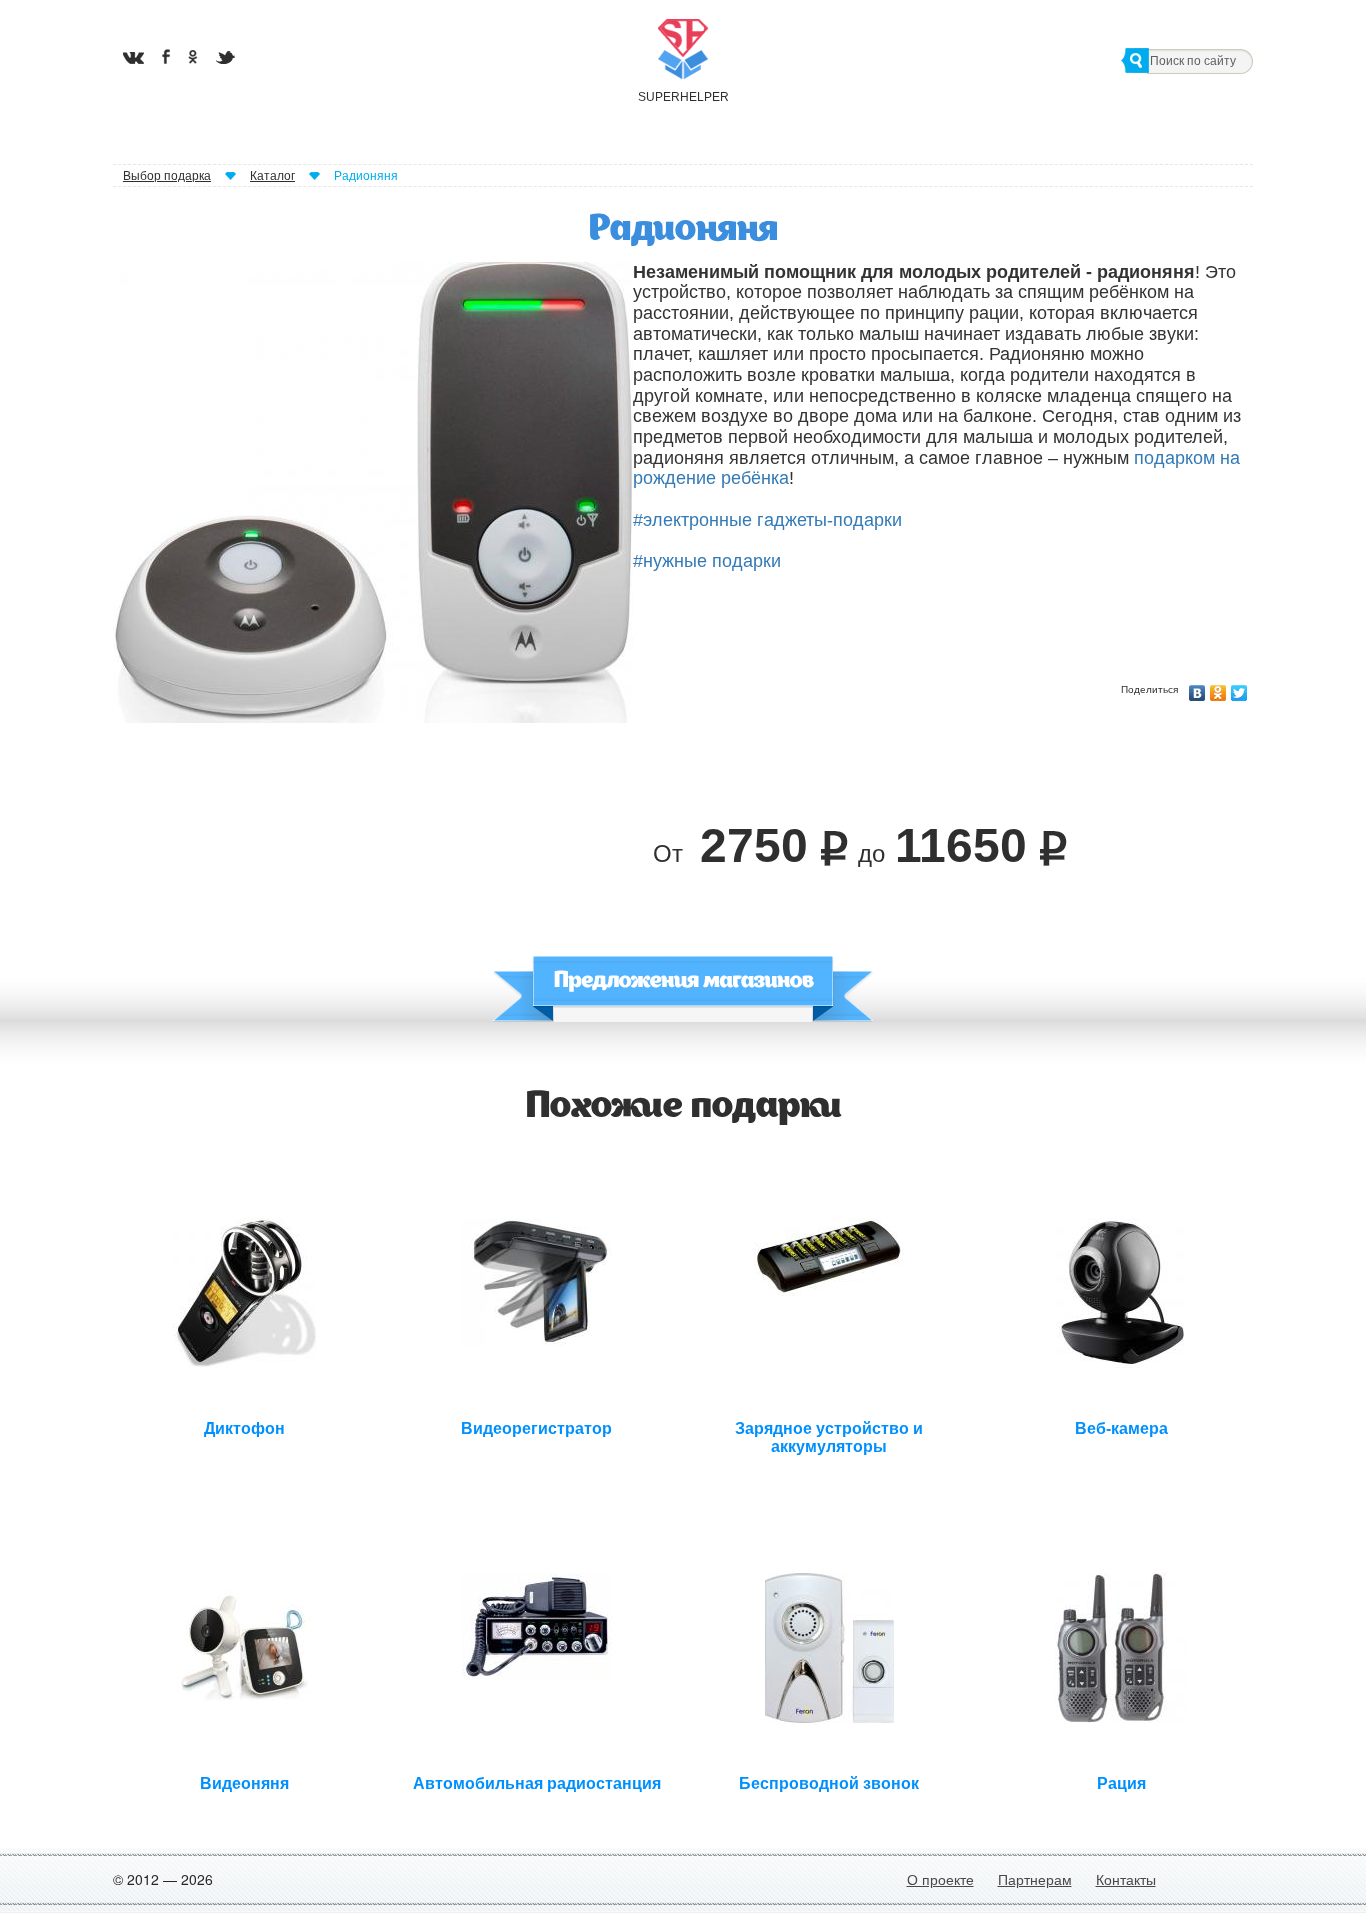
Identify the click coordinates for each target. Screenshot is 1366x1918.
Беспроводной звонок (829, 1783)
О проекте (940, 1879)
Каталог (272, 176)
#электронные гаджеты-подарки (767, 520)
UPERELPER (683, 97)
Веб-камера (1121, 1428)
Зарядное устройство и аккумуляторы (829, 1435)
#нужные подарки (707, 561)
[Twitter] (1239, 688)
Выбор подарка (167, 176)
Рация (1121, 1783)
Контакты (1126, 1879)
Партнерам (1035, 1879)
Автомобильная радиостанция (537, 1783)
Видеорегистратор (536, 1428)
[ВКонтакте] (1197, 688)
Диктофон (244, 1428)
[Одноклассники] (1218, 688)
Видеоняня (244, 1783)
